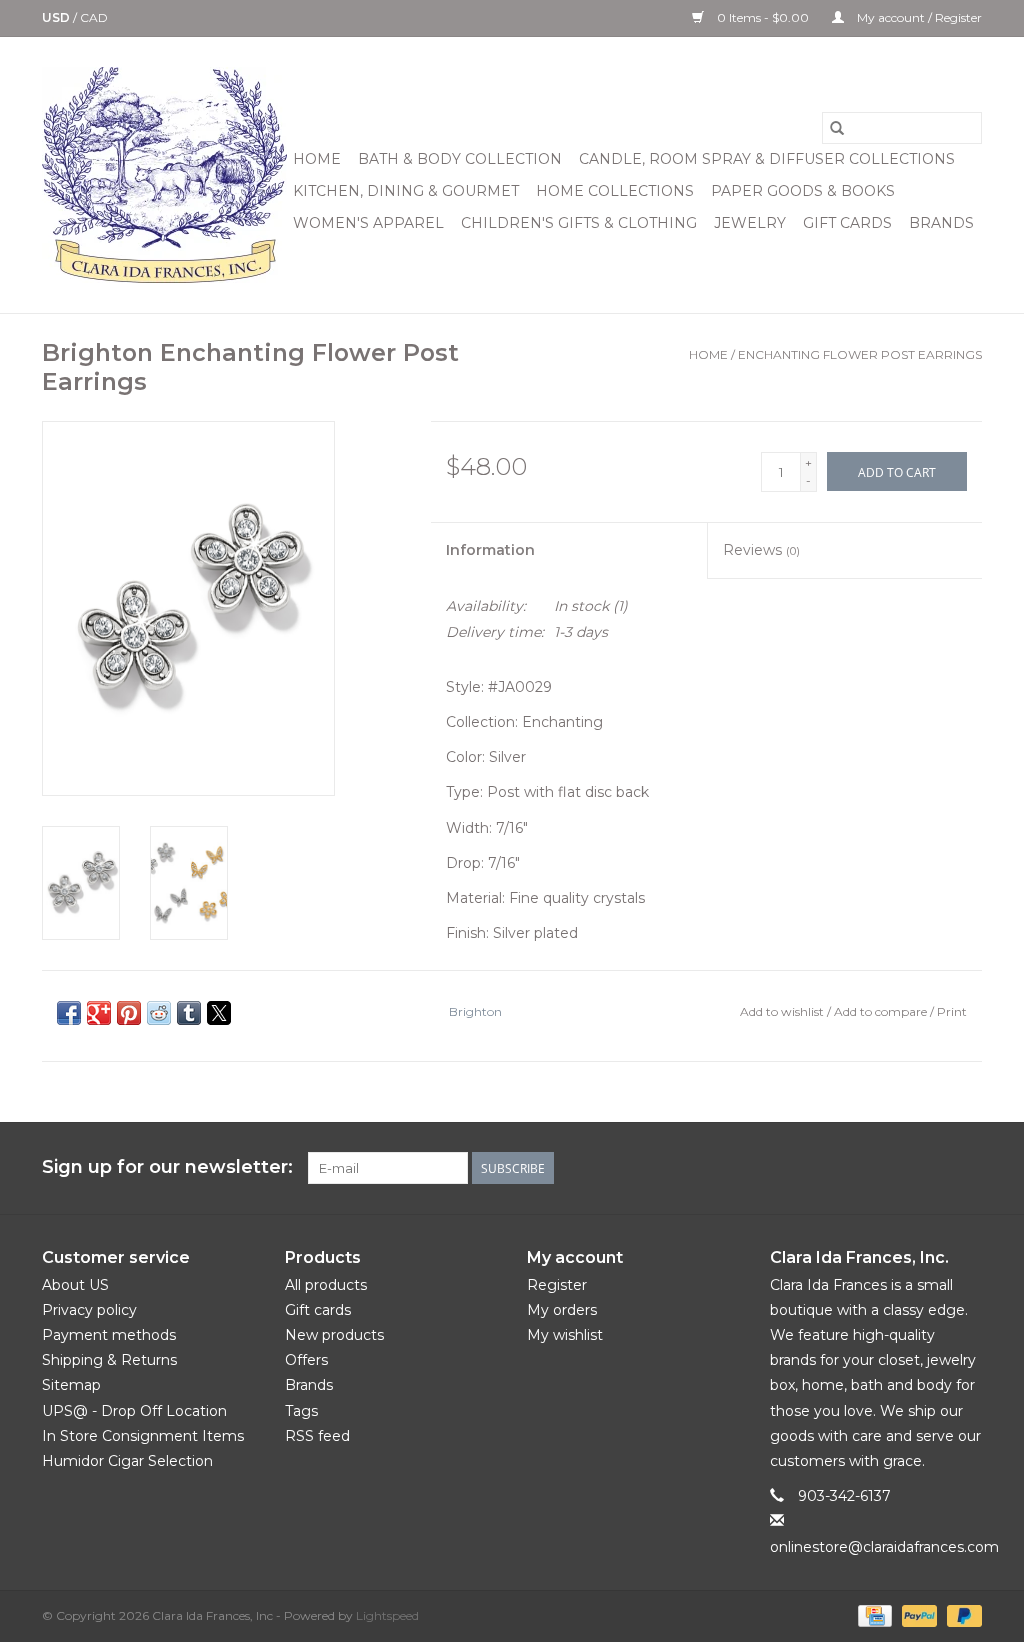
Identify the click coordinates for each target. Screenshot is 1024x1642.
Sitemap (71, 1385)
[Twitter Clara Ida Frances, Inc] (858, 1168)
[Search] (837, 128)
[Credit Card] (873, 1614)
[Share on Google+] (99, 1013)
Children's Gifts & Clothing (579, 223)
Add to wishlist (783, 1011)
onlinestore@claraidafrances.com (884, 1547)
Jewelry (750, 223)
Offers (306, 1360)
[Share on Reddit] (159, 1013)
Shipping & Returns (109, 1360)
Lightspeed (387, 1615)
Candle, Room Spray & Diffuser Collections (767, 159)
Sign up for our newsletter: (167, 1167)
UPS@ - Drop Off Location (134, 1411)
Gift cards (847, 223)
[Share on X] (219, 1013)
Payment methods (109, 1335)
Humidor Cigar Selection (127, 1461)
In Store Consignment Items (143, 1436)
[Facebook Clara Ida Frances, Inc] (822, 1168)
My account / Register (918, 17)
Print (952, 1011)
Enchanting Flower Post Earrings (860, 354)
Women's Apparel (368, 223)
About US (75, 1285)
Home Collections (615, 191)
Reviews (761, 550)
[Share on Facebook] (69, 1013)
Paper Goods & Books (803, 191)
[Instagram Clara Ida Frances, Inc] (966, 1168)
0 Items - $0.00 (763, 17)
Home (317, 159)
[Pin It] (129, 1013)
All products (326, 1285)
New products (334, 1335)
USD (57, 17)
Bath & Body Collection (460, 159)
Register (557, 1285)
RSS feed (317, 1436)
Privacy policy (89, 1310)
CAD (94, 17)
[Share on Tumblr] (189, 1013)
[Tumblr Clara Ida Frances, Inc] (930, 1168)
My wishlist (565, 1335)
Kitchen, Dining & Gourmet (406, 191)
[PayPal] (917, 1614)
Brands (941, 223)
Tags (301, 1411)
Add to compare (882, 1011)
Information (490, 550)
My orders (562, 1310)
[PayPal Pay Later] (961, 1614)
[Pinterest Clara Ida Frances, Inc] (894, 1168)
